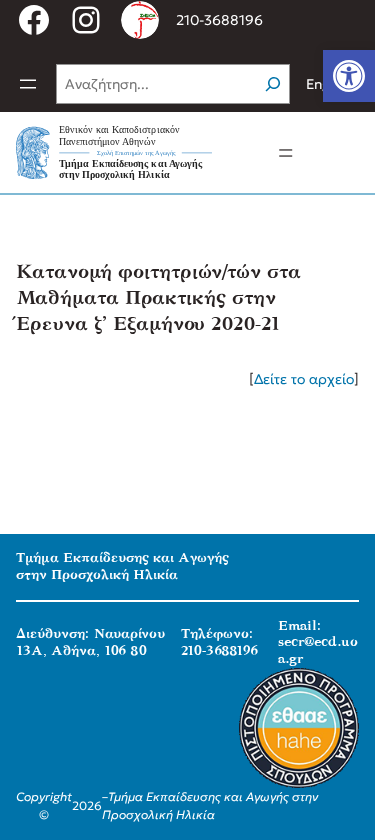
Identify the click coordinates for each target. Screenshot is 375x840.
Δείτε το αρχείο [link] (304, 379)
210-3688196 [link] (219, 20)
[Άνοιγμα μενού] (28, 84)
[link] (349, 76)
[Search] (273, 84)
